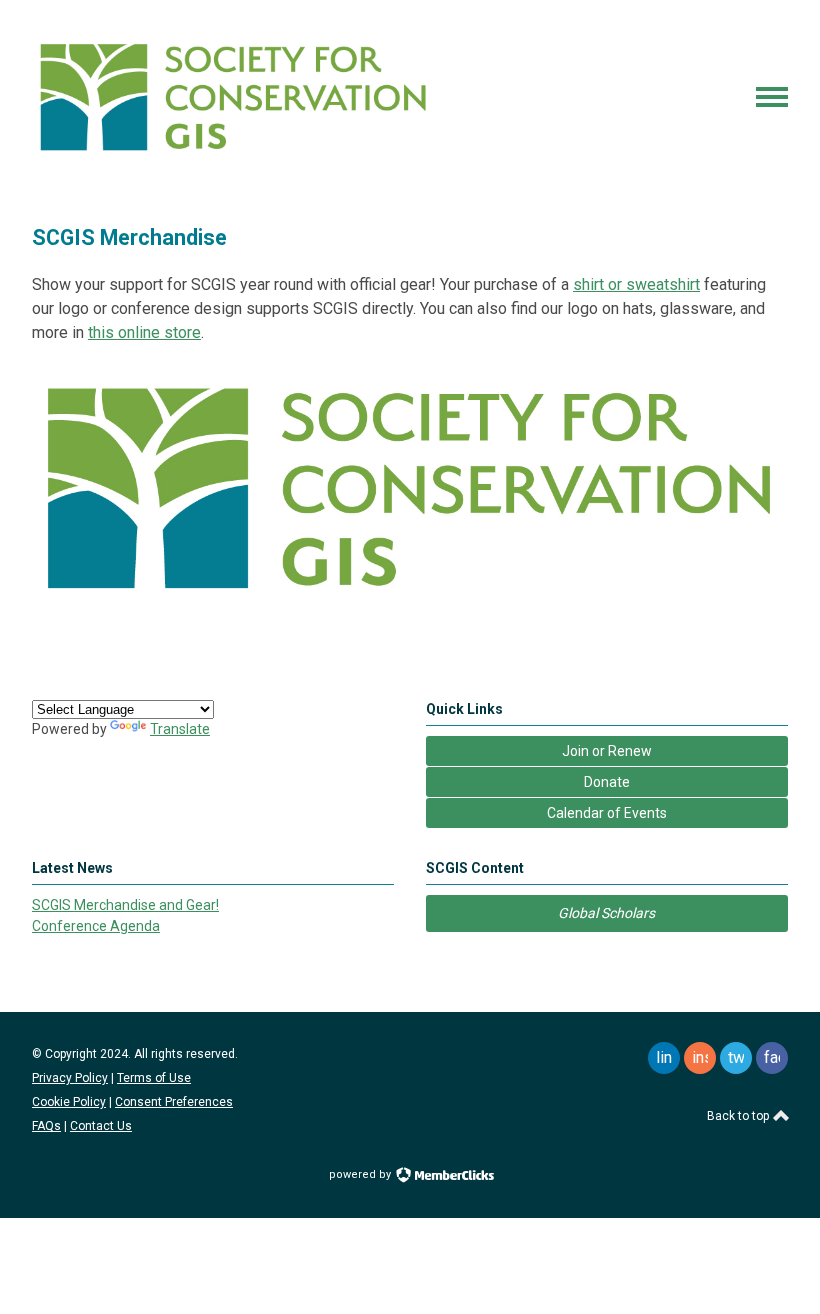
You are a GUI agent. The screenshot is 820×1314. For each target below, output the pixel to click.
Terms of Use (154, 1078)
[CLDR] (232, 157)
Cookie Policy (69, 1102)
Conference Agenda (96, 926)
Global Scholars (606, 913)
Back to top (739, 1116)
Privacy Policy (70, 1078)
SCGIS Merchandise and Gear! (125, 905)
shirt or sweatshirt (636, 284)
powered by (361, 1174)
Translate (180, 729)
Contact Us (101, 1126)
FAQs (46, 1126)
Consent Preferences (174, 1102)
